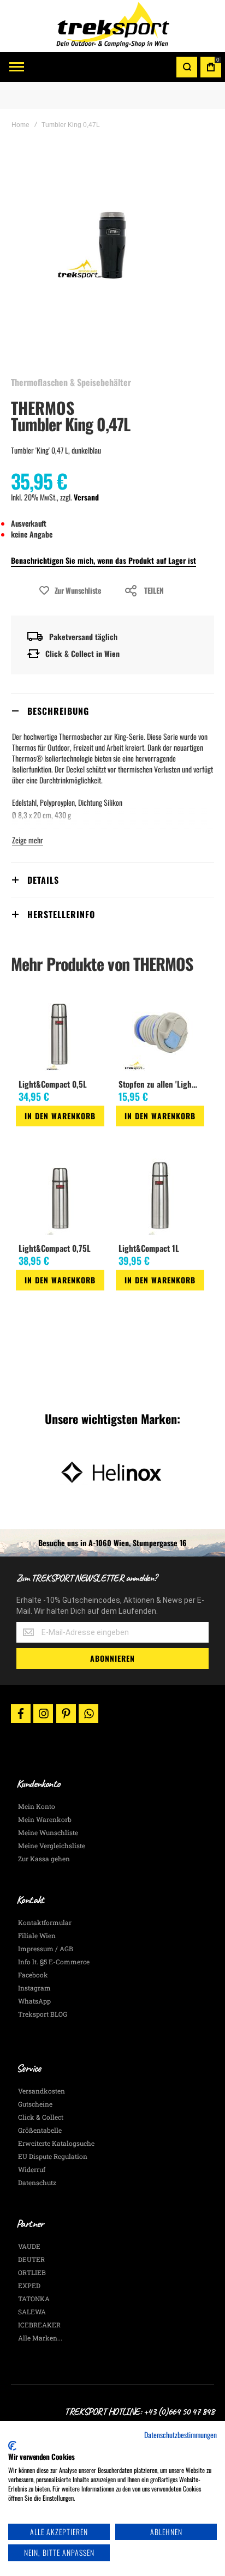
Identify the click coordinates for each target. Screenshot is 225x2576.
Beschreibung (58, 711)
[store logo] (112, 26)
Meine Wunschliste (48, 1832)
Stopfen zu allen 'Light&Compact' (161, 1084)
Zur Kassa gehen (44, 1859)
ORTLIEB (32, 2272)
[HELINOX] (112, 1473)
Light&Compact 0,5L (53, 1084)
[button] (20, 1136)
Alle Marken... (40, 2338)
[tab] (112, 711)
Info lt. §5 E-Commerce (54, 1962)
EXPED (29, 2285)
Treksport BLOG (43, 2014)
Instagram (34, 1988)
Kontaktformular (45, 1922)
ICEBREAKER (39, 2325)
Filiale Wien (37, 1935)
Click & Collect (41, 2117)
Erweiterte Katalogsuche (56, 2143)
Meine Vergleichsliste (52, 1845)
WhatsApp (34, 2001)
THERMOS (43, 408)
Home (20, 125)
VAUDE (29, 2246)
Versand (86, 497)
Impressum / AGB (46, 1948)
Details (43, 880)
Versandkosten (42, 2091)
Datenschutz (37, 2182)
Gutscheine (35, 2104)
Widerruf (32, 2169)
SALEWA (32, 2312)
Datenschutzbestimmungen (180, 2435)
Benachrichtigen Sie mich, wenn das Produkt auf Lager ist (103, 560)
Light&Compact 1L (149, 1248)
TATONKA (34, 2299)
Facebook (33, 1975)
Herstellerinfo (61, 914)
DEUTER (31, 2259)
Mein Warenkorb (45, 1819)
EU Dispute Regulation (53, 2156)
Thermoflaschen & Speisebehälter (71, 382)
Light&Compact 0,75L (55, 1248)
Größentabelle (40, 2130)
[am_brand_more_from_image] (60, 1034)
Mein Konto (37, 1806)
